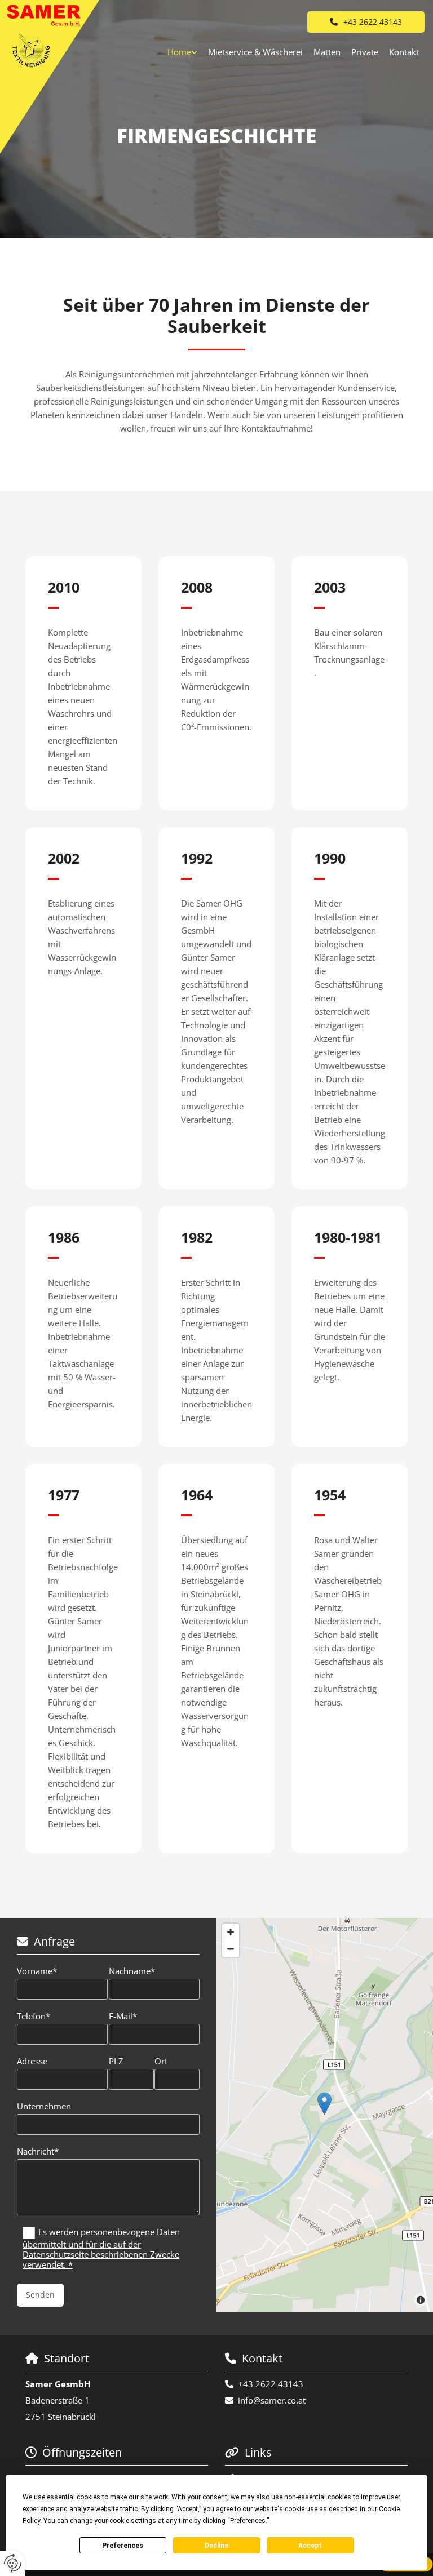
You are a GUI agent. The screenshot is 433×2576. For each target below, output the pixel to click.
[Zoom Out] (231, 1949)
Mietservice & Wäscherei (255, 52)
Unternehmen (44, 2106)
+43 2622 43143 (271, 2384)
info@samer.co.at (272, 2400)
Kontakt (404, 52)
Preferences (123, 2546)
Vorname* (37, 1971)
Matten (327, 52)
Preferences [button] (248, 2521)
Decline (216, 2546)
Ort (161, 2061)
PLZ (116, 2061)
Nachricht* (38, 2151)
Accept (310, 2546)
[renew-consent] (13, 2563)
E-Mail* (123, 2016)
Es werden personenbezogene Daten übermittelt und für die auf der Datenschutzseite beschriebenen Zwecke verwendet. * (101, 2248)
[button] (366, 22)
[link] (183, 52)
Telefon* (34, 2016)
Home (179, 52)
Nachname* (132, 1971)
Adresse (32, 2061)
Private (365, 52)
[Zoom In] (231, 1932)
